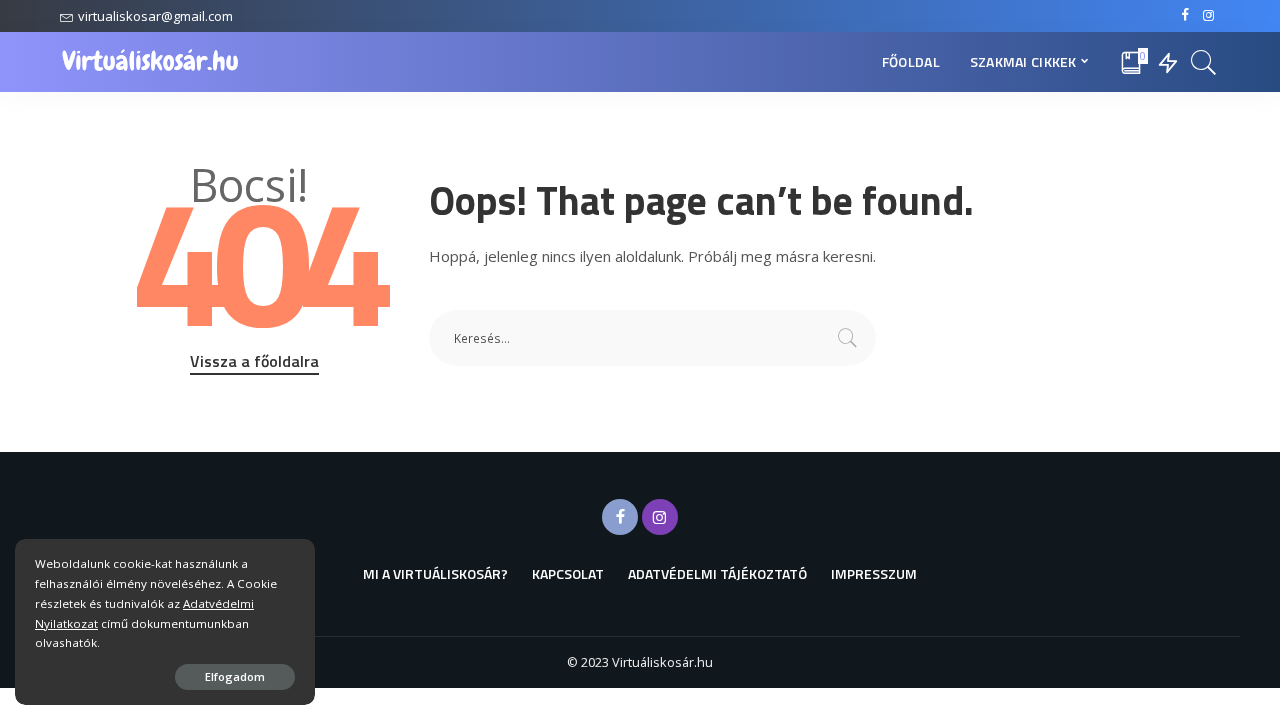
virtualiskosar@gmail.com (155, 16)
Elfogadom (235, 676)
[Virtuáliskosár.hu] (150, 62)
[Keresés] (1204, 62)
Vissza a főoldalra (254, 361)
